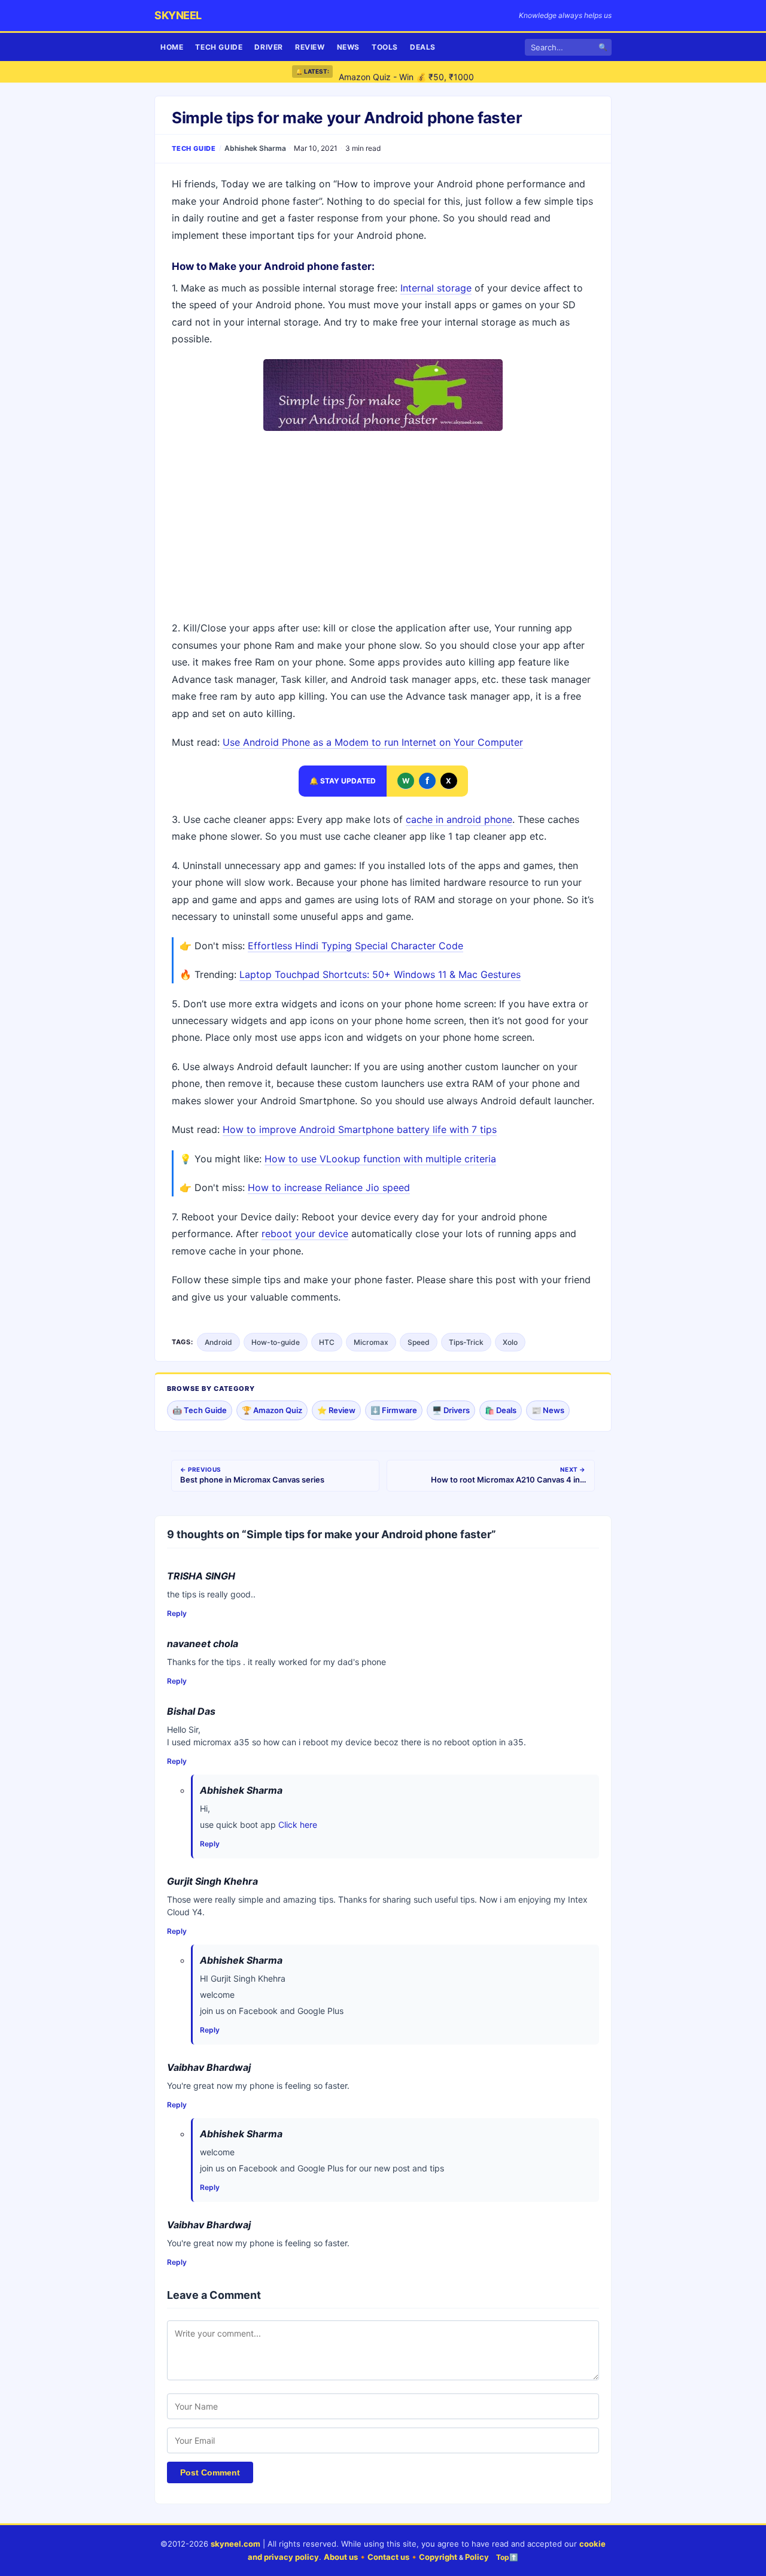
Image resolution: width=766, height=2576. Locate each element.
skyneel (178, 15)
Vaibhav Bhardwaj (209, 2067)
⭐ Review (336, 1410)
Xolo (510, 1342)
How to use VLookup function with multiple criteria (380, 1159)
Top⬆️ (507, 2557)
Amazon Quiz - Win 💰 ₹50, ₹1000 (406, 72)
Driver (269, 47)
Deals (423, 47)
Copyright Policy (454, 2557)
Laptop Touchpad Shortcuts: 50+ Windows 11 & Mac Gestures (380, 974)
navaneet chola (203, 1644)
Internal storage (436, 288)
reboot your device (305, 1234)
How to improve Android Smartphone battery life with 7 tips (360, 1129)
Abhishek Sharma (255, 148)
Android (218, 1342)
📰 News (548, 1410)
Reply (177, 1613)
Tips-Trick (466, 1342)
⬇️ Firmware (394, 1410)
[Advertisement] (383, 527)
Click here (298, 1825)
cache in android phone (459, 819)
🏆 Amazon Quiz (272, 1410)
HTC (327, 1342)
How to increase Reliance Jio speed (329, 1187)
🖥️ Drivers (451, 1410)
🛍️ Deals (501, 1410)
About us (341, 2557)
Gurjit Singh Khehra (212, 1881)
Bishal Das (191, 1711)
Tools (385, 47)
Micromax (371, 1342)
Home (172, 47)
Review (310, 47)
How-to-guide (276, 1342)
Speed (419, 1342)
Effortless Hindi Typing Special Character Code (355, 946)
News (348, 47)
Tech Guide (219, 47)
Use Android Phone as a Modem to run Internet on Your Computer (373, 742)
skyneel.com (235, 2544)
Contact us (388, 2557)
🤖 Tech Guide (200, 1410)
